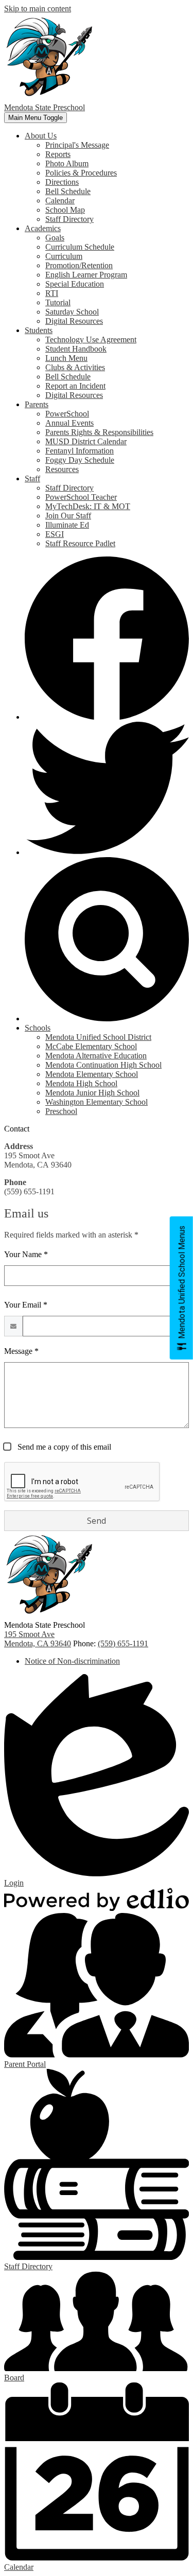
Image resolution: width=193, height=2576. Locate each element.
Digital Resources (74, 321)
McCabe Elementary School (91, 1046)
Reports (58, 154)
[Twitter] (107, 852)
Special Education (75, 284)
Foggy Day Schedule (80, 460)
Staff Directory (69, 219)
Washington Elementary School (97, 1102)
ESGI (55, 534)
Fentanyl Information (80, 451)
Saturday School (72, 312)
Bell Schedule (68, 191)
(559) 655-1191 (123, 1643)
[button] (41, 136)
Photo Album (67, 163)
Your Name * (26, 1254)
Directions (62, 182)
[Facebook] (107, 717)
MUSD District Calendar (86, 441)
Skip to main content (38, 8)
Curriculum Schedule (80, 247)
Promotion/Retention (79, 265)
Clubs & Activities (75, 367)
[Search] (107, 1019)
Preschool (61, 1111)
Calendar (60, 201)
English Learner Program (86, 275)
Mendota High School (81, 1083)
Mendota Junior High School (92, 1093)
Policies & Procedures (81, 173)
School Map (65, 210)
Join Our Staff (68, 516)
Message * (21, 1351)
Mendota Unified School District (98, 1037)
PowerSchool (67, 414)
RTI (52, 293)
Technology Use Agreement (91, 340)
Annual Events (69, 423)
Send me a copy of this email (63, 1447)
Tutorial (58, 302)
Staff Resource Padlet (80, 543)
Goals (55, 238)
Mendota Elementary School (92, 1074)
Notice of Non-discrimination (72, 1661)
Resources (62, 469)
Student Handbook (76, 349)
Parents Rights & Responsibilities (99, 432)
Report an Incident (75, 386)
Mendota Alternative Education (96, 1056)
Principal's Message (77, 145)
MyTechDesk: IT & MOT (88, 506)
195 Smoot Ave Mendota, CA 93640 (38, 1639)
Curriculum (64, 256)
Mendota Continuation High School (103, 1065)
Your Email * (26, 1305)
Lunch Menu (66, 358)
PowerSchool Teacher (81, 497)
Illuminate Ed (67, 525)
